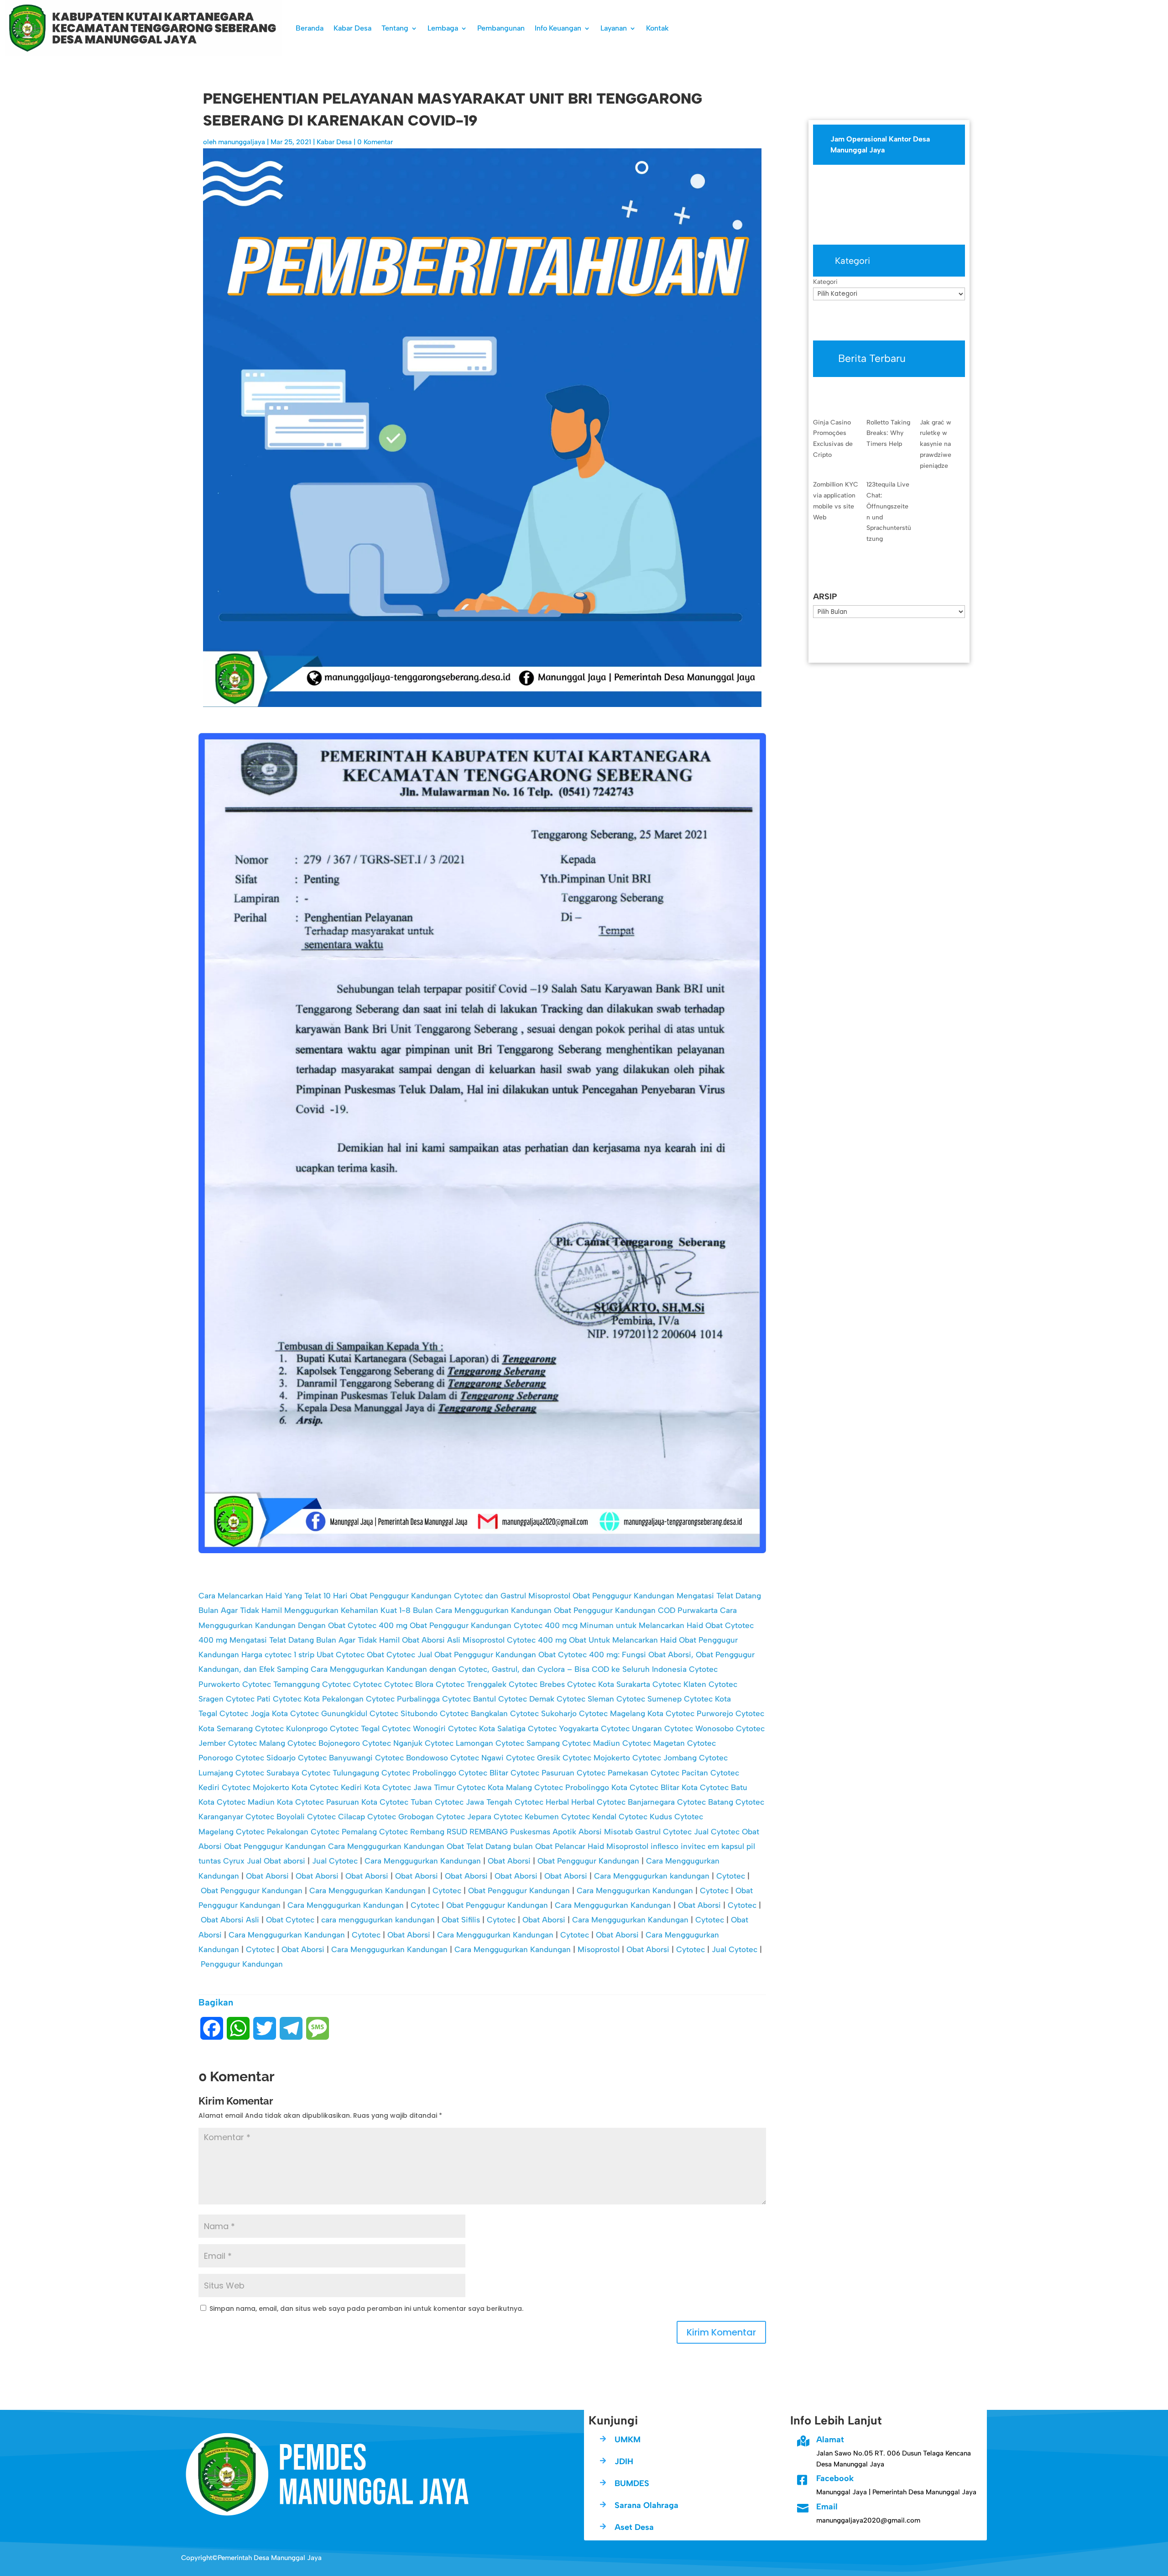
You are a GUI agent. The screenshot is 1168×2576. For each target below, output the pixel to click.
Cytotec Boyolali (275, 1817)
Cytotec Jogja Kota (254, 1713)
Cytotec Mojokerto (596, 1758)
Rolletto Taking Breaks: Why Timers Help (888, 433)
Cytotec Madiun (591, 1743)
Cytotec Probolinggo (419, 1773)
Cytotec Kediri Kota (345, 1787)
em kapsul (726, 1846)
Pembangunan (501, 28)
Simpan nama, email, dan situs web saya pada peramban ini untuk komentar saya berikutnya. (366, 2309)
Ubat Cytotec (341, 1655)
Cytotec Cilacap (336, 1817)
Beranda (310, 28)
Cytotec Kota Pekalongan (318, 1699)
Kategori (825, 282)
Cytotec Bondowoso (412, 1758)
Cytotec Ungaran (631, 1728)
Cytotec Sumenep (649, 1699)
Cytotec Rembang (412, 1832)
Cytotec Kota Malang (494, 1787)
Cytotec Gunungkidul (329, 1713)
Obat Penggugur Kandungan (275, 1846)
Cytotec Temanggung (281, 1684)
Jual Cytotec (717, 1832)
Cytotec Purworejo (699, 1713)
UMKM (628, 2440)
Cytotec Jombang (665, 1758)
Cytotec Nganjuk (392, 1743)
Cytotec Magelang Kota (621, 1713)
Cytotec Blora (409, 1684)
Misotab (618, 1832)
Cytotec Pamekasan (613, 1773)
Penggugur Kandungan (242, 1964)
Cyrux (234, 1861)
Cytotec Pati (248, 1699)
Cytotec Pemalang (344, 1832)
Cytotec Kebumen (526, 1817)
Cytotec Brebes (537, 1684)
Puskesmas (530, 1832)
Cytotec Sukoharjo (543, 1713)
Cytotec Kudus (645, 1817)
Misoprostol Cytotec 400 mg (515, 1640)
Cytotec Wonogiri (414, 1728)
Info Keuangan (558, 28)
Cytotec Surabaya (267, 1773)
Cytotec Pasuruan (542, 1773)
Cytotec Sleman (585, 1699)
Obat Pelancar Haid (570, 1846)
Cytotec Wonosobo (699, 1728)
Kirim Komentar (721, 2332)
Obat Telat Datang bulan (490, 1846)
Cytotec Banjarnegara (636, 1802)
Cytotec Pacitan (679, 1773)
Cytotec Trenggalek (471, 1684)
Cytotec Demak (526, 1699)
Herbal (557, 1802)
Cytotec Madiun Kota (255, 1802)
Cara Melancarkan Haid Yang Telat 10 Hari (273, 1596)
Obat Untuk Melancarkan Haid (623, 1640)
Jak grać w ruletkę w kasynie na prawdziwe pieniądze (936, 444)
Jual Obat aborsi (276, 1861)
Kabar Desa (352, 28)
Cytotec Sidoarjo (266, 1758)
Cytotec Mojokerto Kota (265, 1787)
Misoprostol (627, 1846)
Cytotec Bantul (469, 1699)
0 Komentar (375, 142)
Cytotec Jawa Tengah (474, 1802)
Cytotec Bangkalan (474, 1713)
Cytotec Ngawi (477, 1758)
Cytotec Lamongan (459, 1743)
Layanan (614, 28)
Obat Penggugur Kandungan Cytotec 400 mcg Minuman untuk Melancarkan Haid (556, 1625)
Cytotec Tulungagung (340, 1773)
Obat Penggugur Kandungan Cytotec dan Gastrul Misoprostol (460, 1596)
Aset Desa (634, 2527)
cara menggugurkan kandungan (378, 1920)
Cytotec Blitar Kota (664, 1787)
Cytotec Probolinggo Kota (581, 1787)
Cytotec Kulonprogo (291, 1728)
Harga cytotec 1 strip (278, 1655)
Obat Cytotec (391, 1655)
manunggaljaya (242, 142)
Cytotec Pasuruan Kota (336, 1802)
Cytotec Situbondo (404, 1713)
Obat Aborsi (509, 1861)
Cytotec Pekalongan (272, 1832)
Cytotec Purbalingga (403, 1699)
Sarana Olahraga (647, 2505)
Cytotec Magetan (654, 1743)
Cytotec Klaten (679, 1684)
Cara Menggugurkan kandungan (652, 1876)
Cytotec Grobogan (401, 1817)
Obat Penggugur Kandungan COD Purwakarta (636, 1610)
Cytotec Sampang (528, 1743)
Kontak (657, 28)
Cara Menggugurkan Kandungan (493, 1610)
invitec (693, 1846)
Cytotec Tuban (406, 1802)
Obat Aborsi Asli (431, 1640)
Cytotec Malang (257, 1743)
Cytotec (336, 1684)
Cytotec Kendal (589, 1817)
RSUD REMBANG (477, 1832)
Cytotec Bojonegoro (324, 1743)
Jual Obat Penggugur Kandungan (477, 1655)
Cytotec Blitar (483, 1773)
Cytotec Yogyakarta (563, 1728)
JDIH (624, 2461)
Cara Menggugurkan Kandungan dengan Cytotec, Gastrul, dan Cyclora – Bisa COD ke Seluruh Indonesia (499, 1669)
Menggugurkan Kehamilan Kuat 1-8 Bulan (359, 1610)
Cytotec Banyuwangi (335, 1758)
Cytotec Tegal (355, 1728)
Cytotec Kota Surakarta (609, 1684)
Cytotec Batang (705, 1802)
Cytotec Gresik (533, 1758)
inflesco (665, 1846)
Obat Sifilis (461, 1920)
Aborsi (590, 1832)
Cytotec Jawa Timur (418, 1787)
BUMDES (632, 2483)
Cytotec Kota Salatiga (487, 1728)
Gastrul (648, 1832)
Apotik (564, 1832)
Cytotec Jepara (464, 1817)
